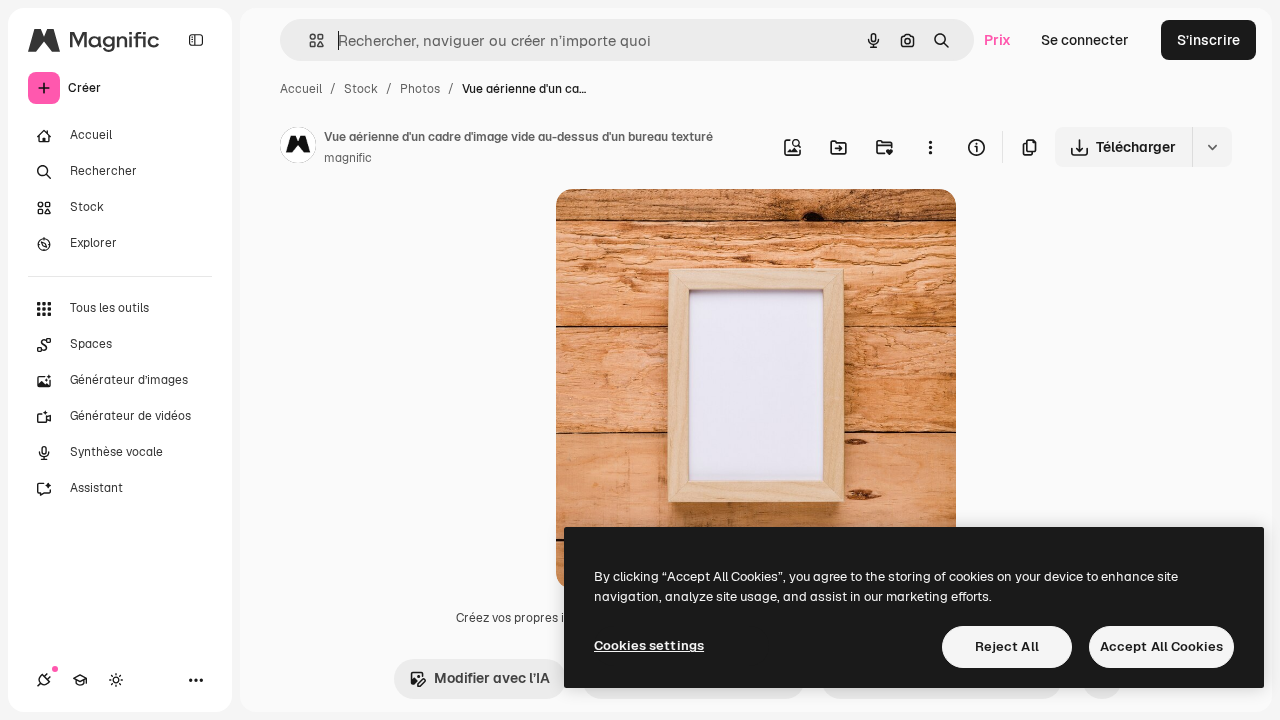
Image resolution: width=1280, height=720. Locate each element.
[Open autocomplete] (308, 40)
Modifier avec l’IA (492, 678)
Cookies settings (649, 645)
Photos (420, 89)
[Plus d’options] (930, 147)
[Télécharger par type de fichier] (1212, 147)
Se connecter (1085, 40)
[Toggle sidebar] (196, 40)
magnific (348, 158)
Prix (997, 40)
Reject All (1007, 646)
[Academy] (80, 680)
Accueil (301, 89)
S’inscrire (1208, 40)
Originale (688, 227)
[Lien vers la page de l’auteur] (298, 148)
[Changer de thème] (116, 680)
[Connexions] (44, 680)
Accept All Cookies (1161, 646)
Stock (361, 89)
